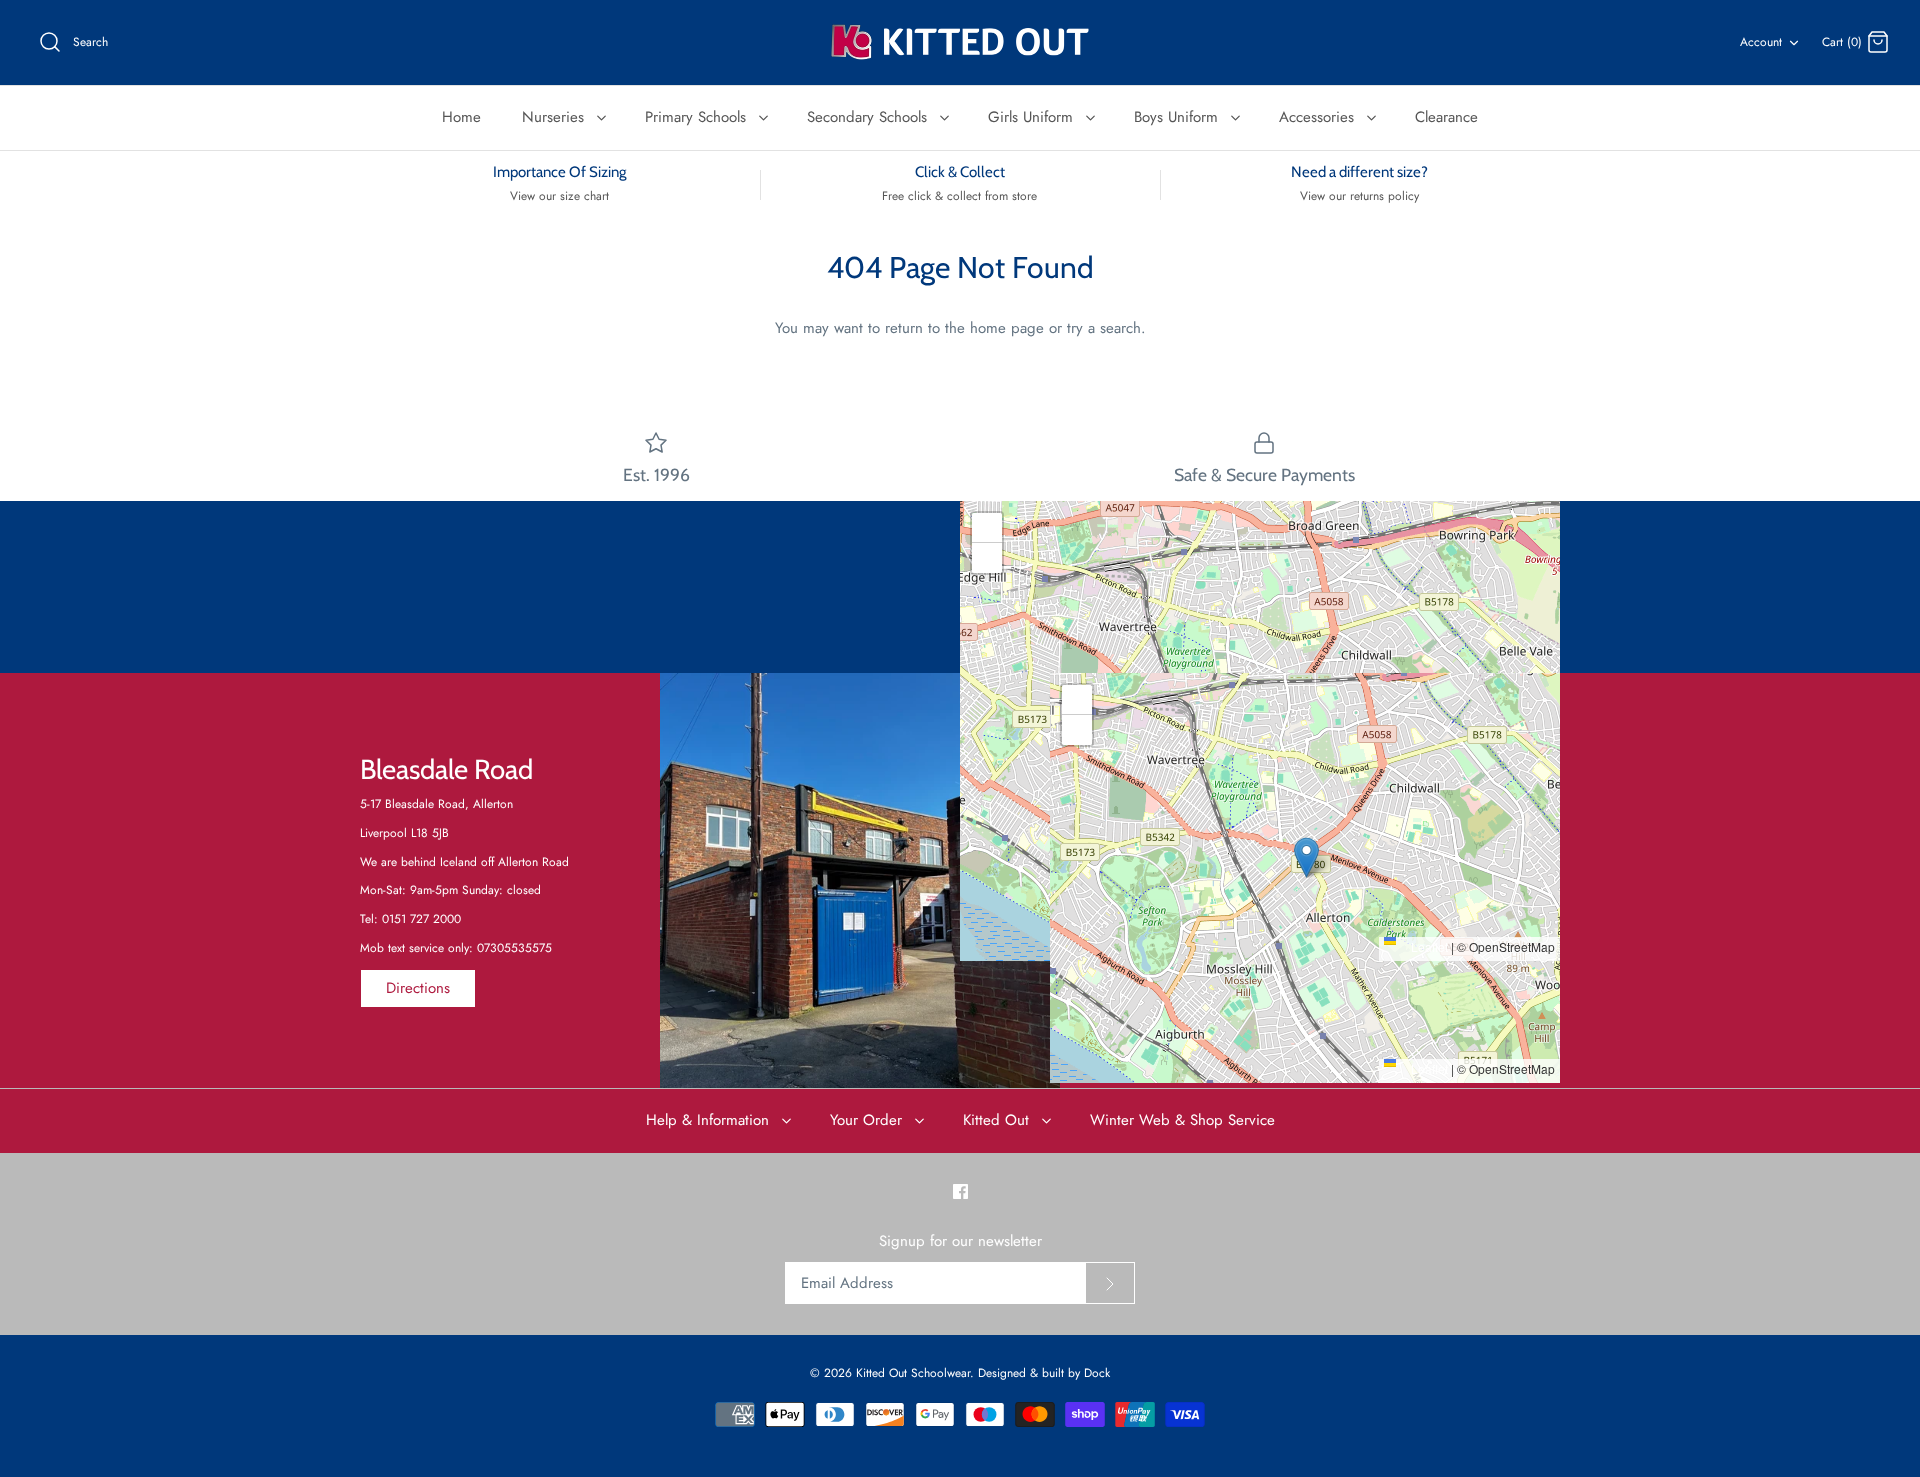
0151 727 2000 (421, 919)
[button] (1260, 710)
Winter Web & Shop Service (1182, 1120)
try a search (1104, 328)
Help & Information (710, 1120)
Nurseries (555, 117)
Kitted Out (998, 1120)
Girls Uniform (1033, 117)
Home (461, 117)
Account (1761, 42)
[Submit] (1110, 1283)
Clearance (1446, 117)
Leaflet (1428, 946)
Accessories (1319, 117)
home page (1007, 328)
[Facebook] (960, 1191)
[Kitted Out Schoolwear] (960, 42)
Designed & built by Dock (1044, 1373)
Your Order (868, 1120)
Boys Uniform (1178, 117)
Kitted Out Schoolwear (913, 1373)
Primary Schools (698, 117)
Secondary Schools (869, 117)
